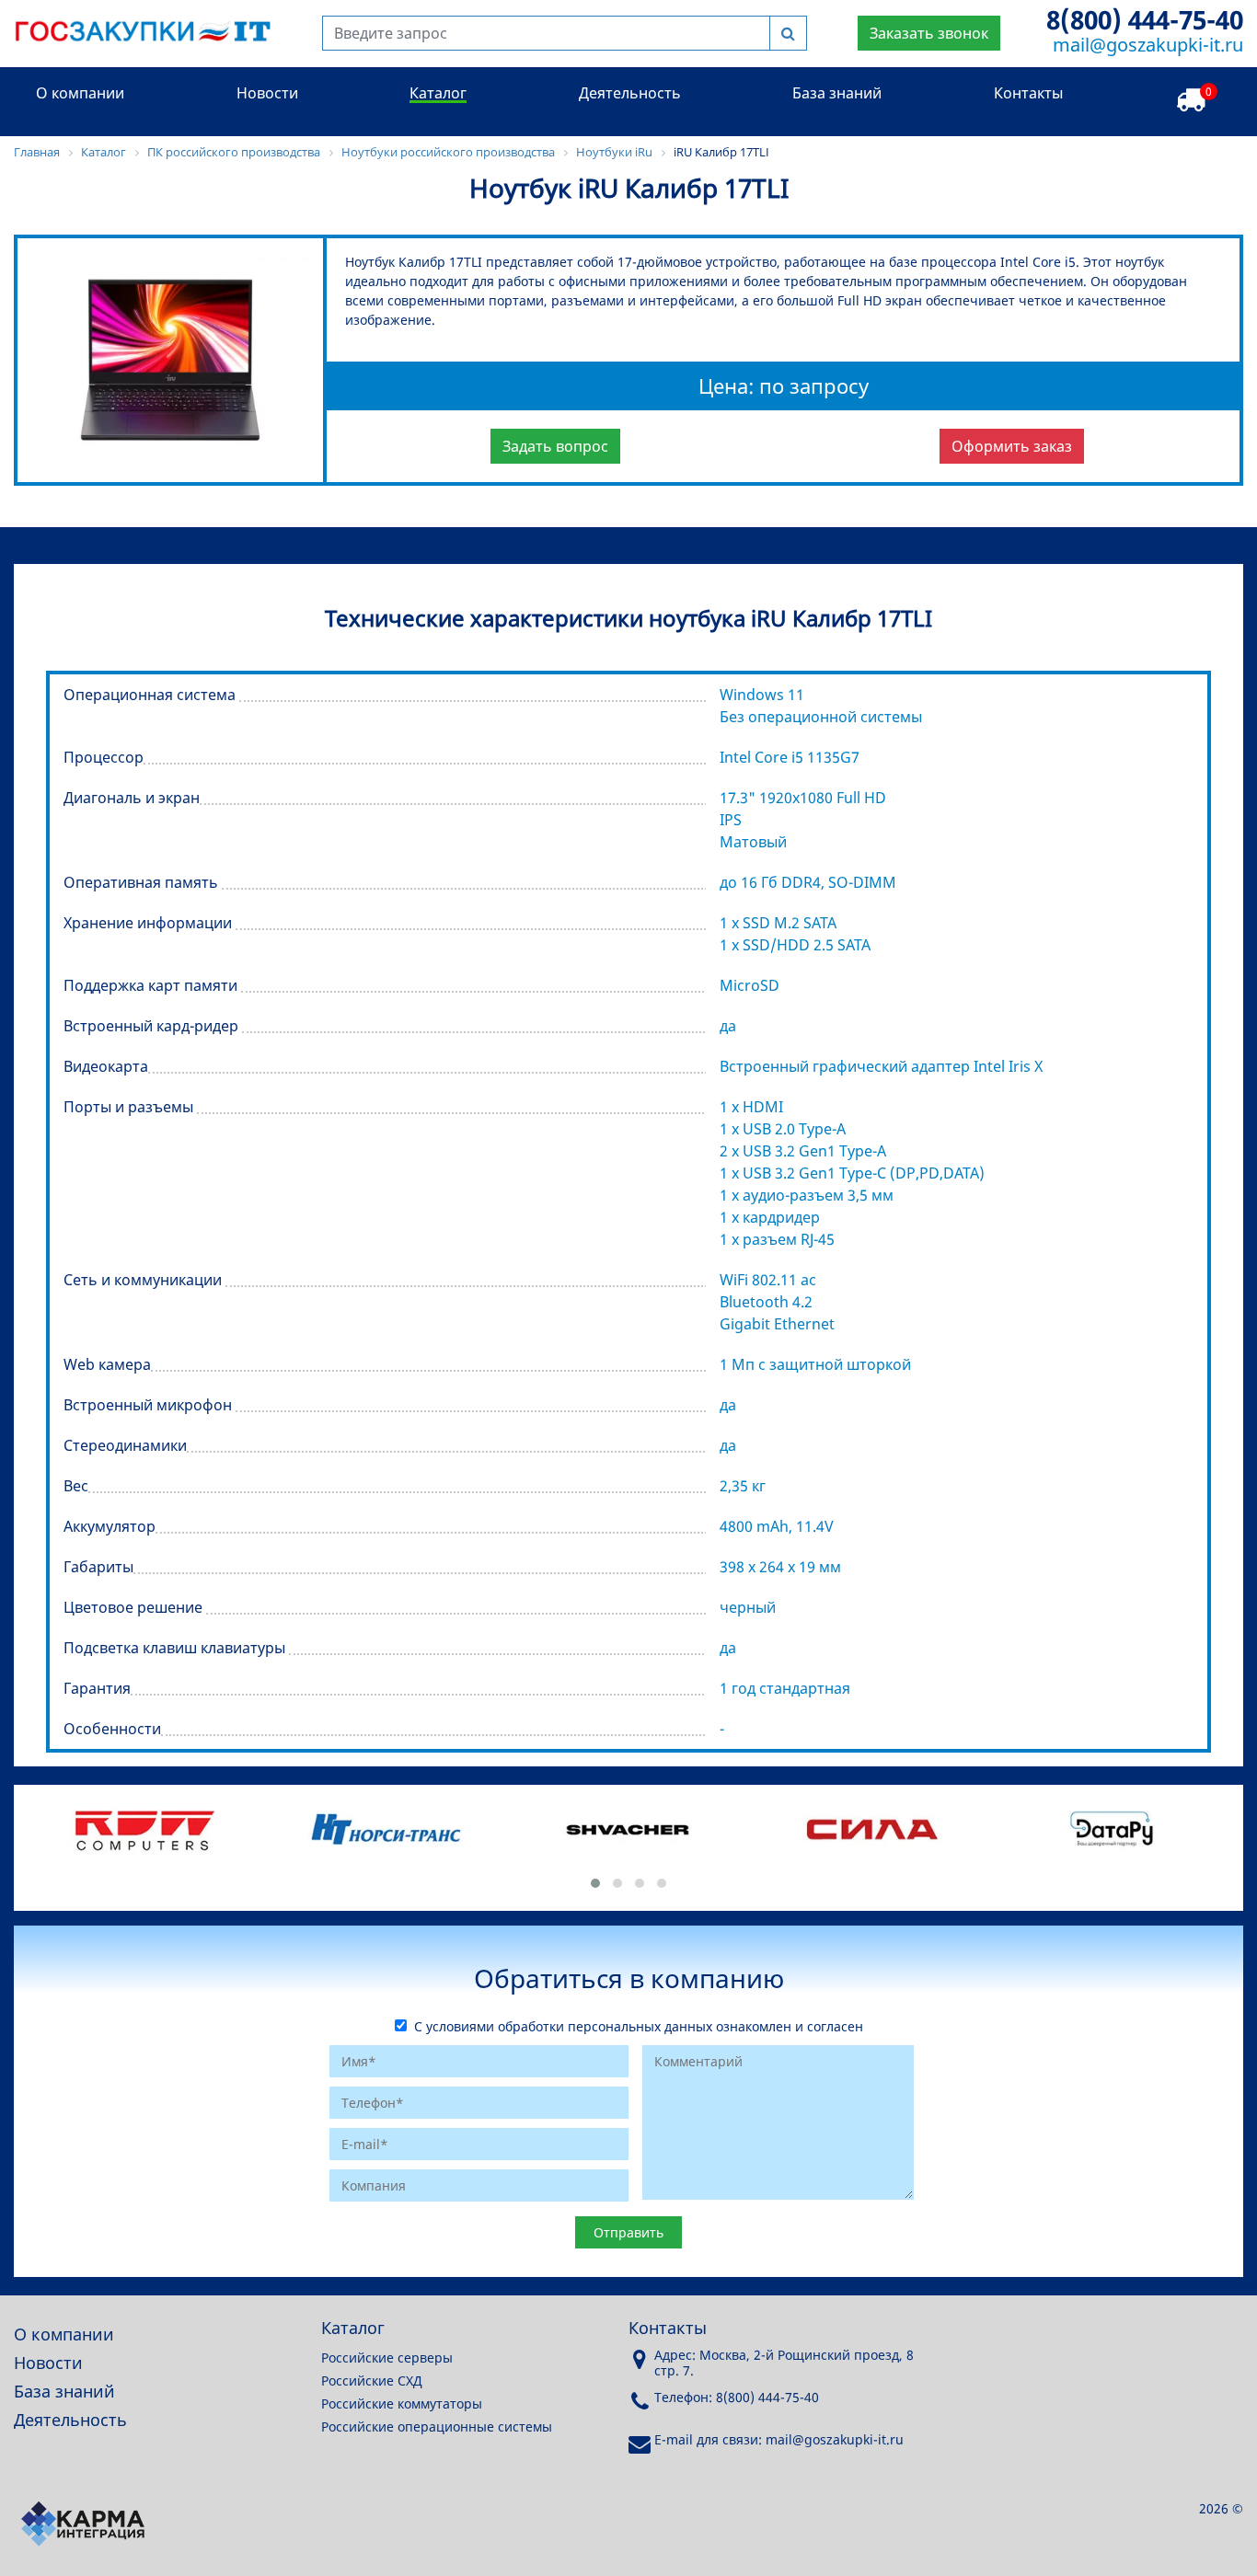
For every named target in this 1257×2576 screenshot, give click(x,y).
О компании (80, 93)
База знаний (837, 93)
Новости (267, 93)
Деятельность (630, 93)
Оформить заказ (1012, 446)
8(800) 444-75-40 (1145, 19)
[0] (1191, 101)
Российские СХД (372, 2380)
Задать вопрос (555, 446)
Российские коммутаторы (402, 2403)
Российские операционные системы (437, 2426)
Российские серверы (387, 2357)
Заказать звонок (929, 33)
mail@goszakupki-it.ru (1148, 45)
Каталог (438, 93)
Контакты (1028, 93)
